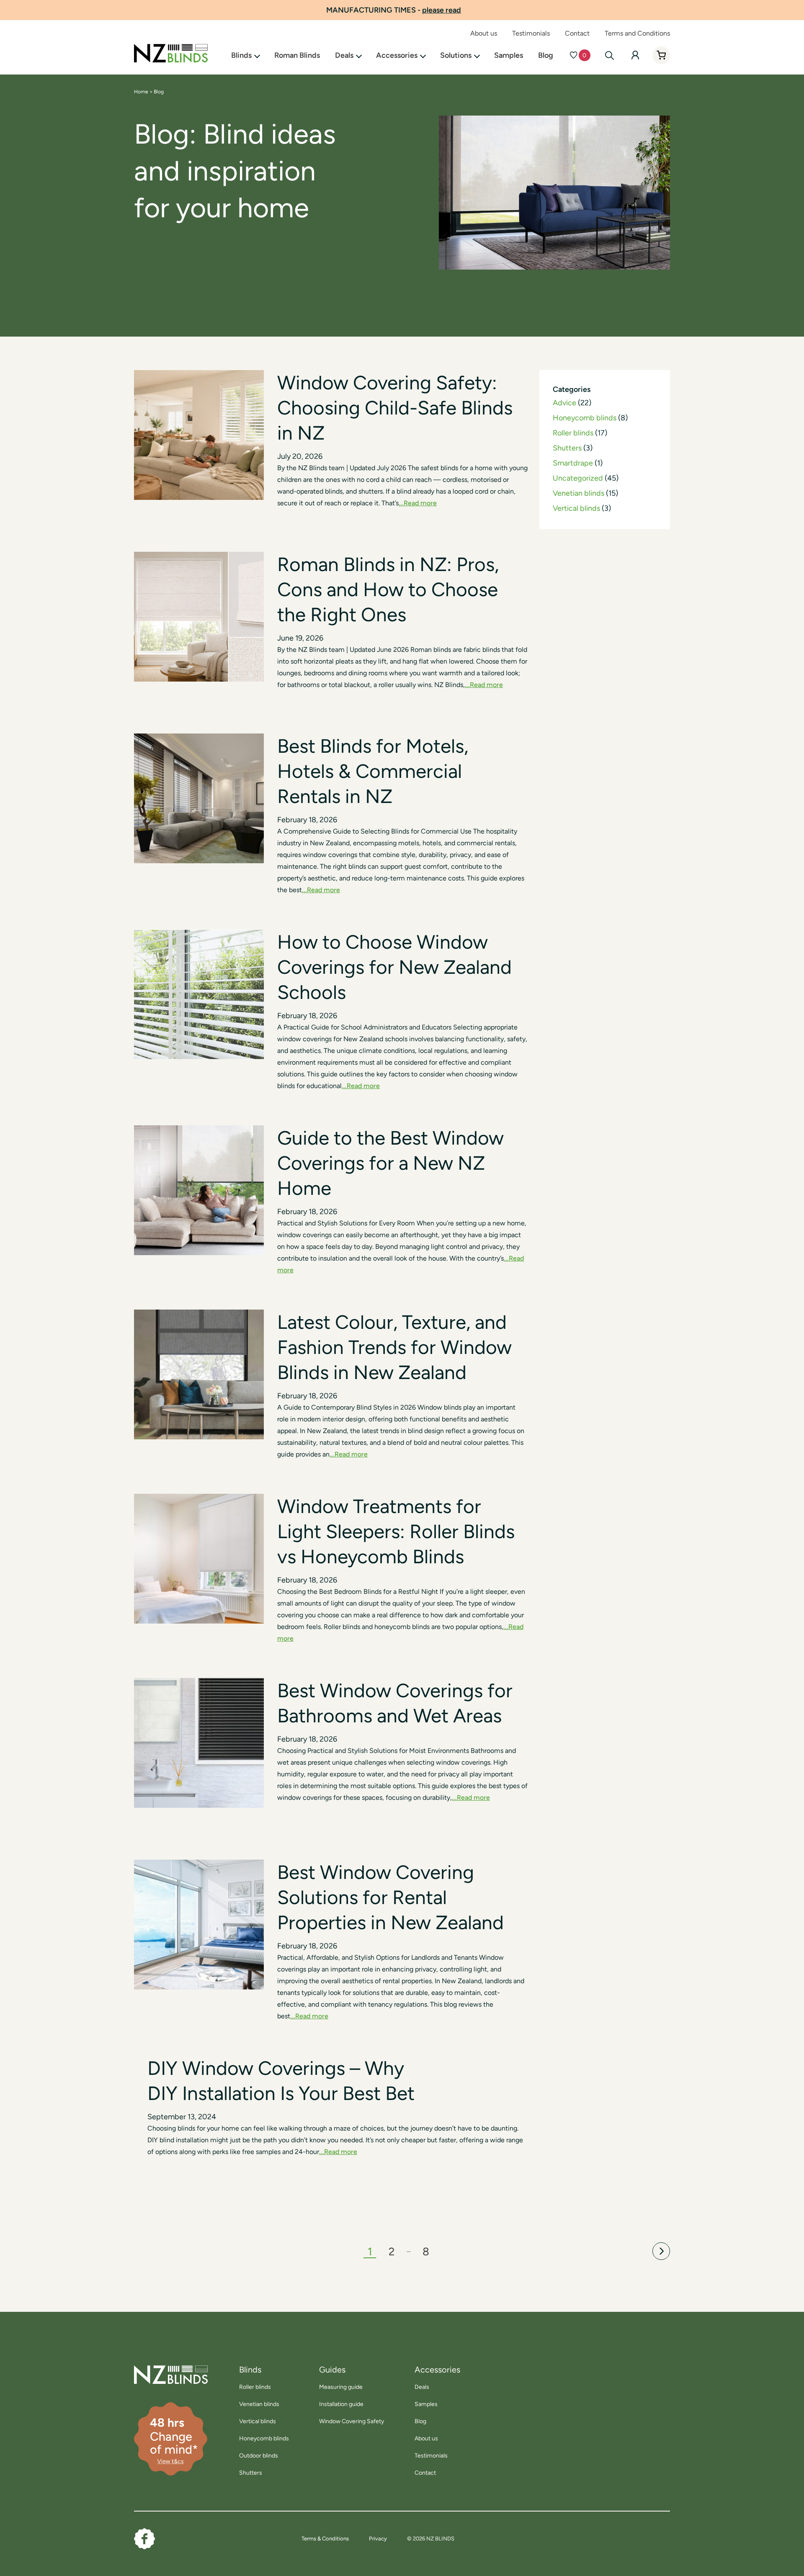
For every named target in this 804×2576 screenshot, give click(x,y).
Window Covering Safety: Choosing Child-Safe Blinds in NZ (395, 408)
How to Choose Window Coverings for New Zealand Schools (394, 967)
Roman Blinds (297, 55)
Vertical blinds (576, 508)
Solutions (456, 55)
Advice (564, 403)
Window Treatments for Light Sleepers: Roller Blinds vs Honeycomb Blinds (396, 1531)
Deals (344, 55)
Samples (509, 55)
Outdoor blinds (259, 2456)
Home (141, 92)
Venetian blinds (579, 493)
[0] (573, 55)
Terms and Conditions (637, 33)
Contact (577, 33)
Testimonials (531, 33)
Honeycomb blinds (585, 418)
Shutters (567, 448)
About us (484, 33)
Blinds (241, 55)
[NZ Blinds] (161, 2375)
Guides (332, 2370)
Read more (420, 503)
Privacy (378, 2539)
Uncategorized (578, 478)
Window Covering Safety (352, 2421)
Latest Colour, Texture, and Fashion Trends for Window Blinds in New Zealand (394, 1347)
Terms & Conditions (325, 2539)
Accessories (397, 55)
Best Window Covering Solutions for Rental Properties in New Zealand (390, 1897)
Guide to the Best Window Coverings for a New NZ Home (390, 1163)
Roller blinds (573, 433)
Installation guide (341, 2404)
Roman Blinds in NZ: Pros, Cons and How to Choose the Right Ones (388, 589)
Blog (546, 55)
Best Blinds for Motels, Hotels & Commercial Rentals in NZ (373, 771)
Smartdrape (573, 463)
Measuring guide (341, 2387)
